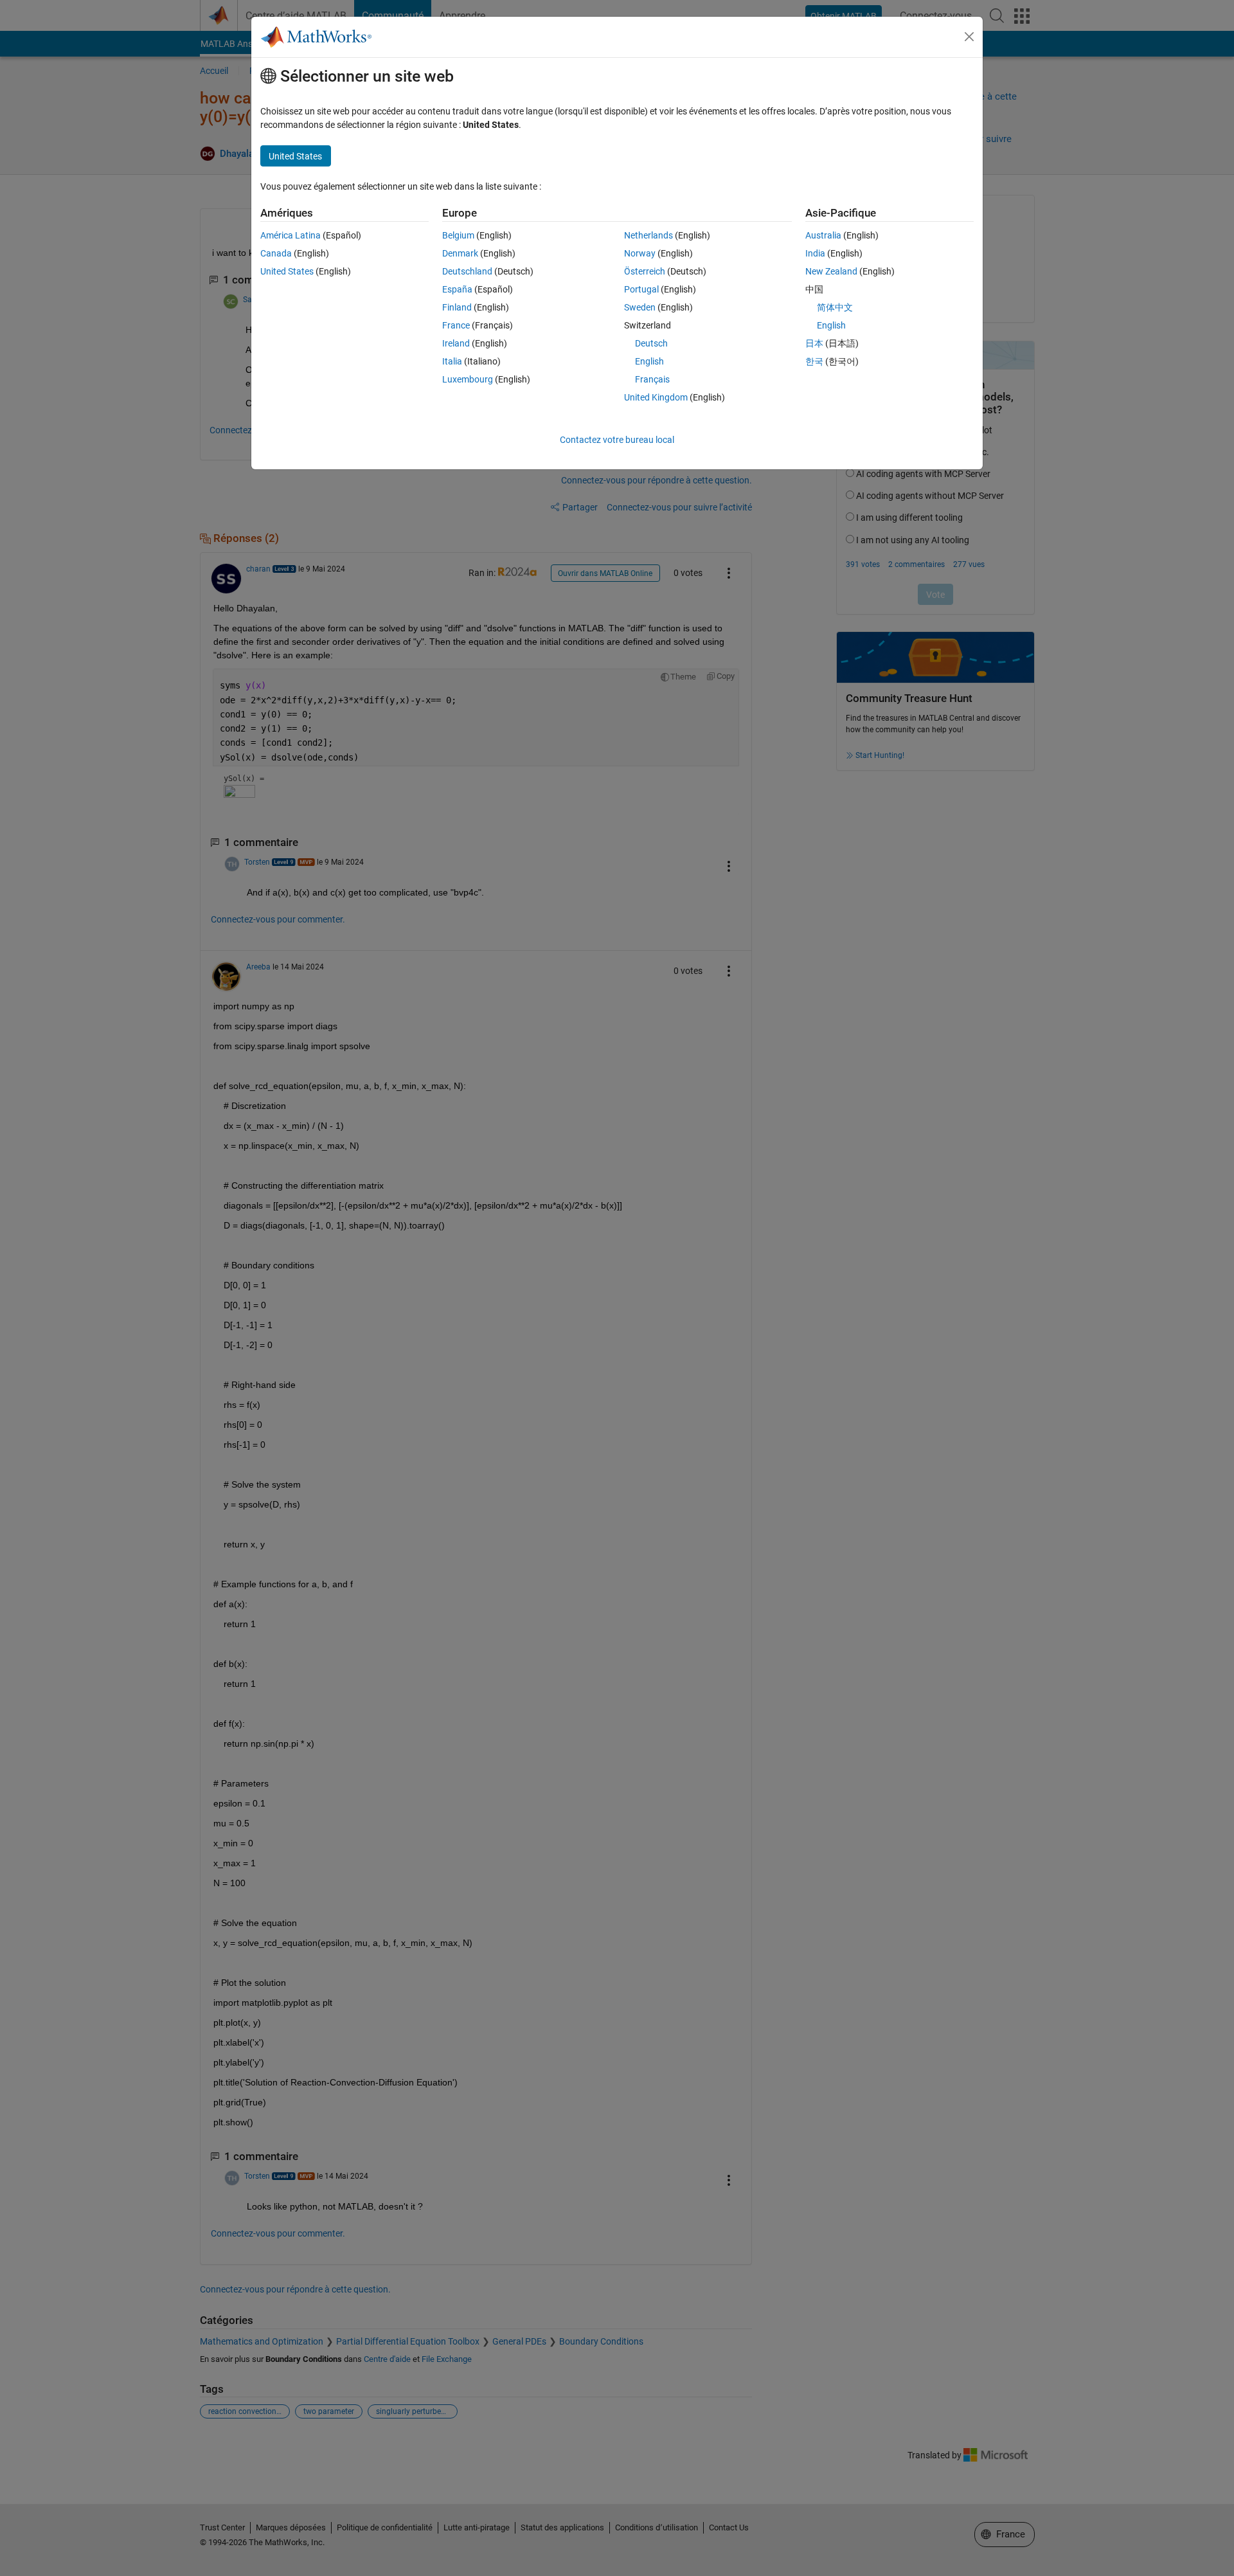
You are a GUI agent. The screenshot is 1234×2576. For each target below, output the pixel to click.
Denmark (460, 253)
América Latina (291, 235)
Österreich (645, 271)
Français (652, 379)
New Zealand (831, 271)
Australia (823, 235)
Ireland (456, 343)
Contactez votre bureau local (617, 440)
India (815, 253)
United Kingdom (656, 397)
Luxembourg (468, 379)
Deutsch (651, 343)
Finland (457, 307)
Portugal (641, 289)
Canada (276, 253)
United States (287, 271)
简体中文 (835, 307)
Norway (640, 253)
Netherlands (648, 235)
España (457, 289)
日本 (814, 343)
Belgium (458, 235)
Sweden (640, 307)
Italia (452, 361)
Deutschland (467, 271)
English (649, 361)
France (456, 325)
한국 (814, 361)
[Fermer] (969, 37)
